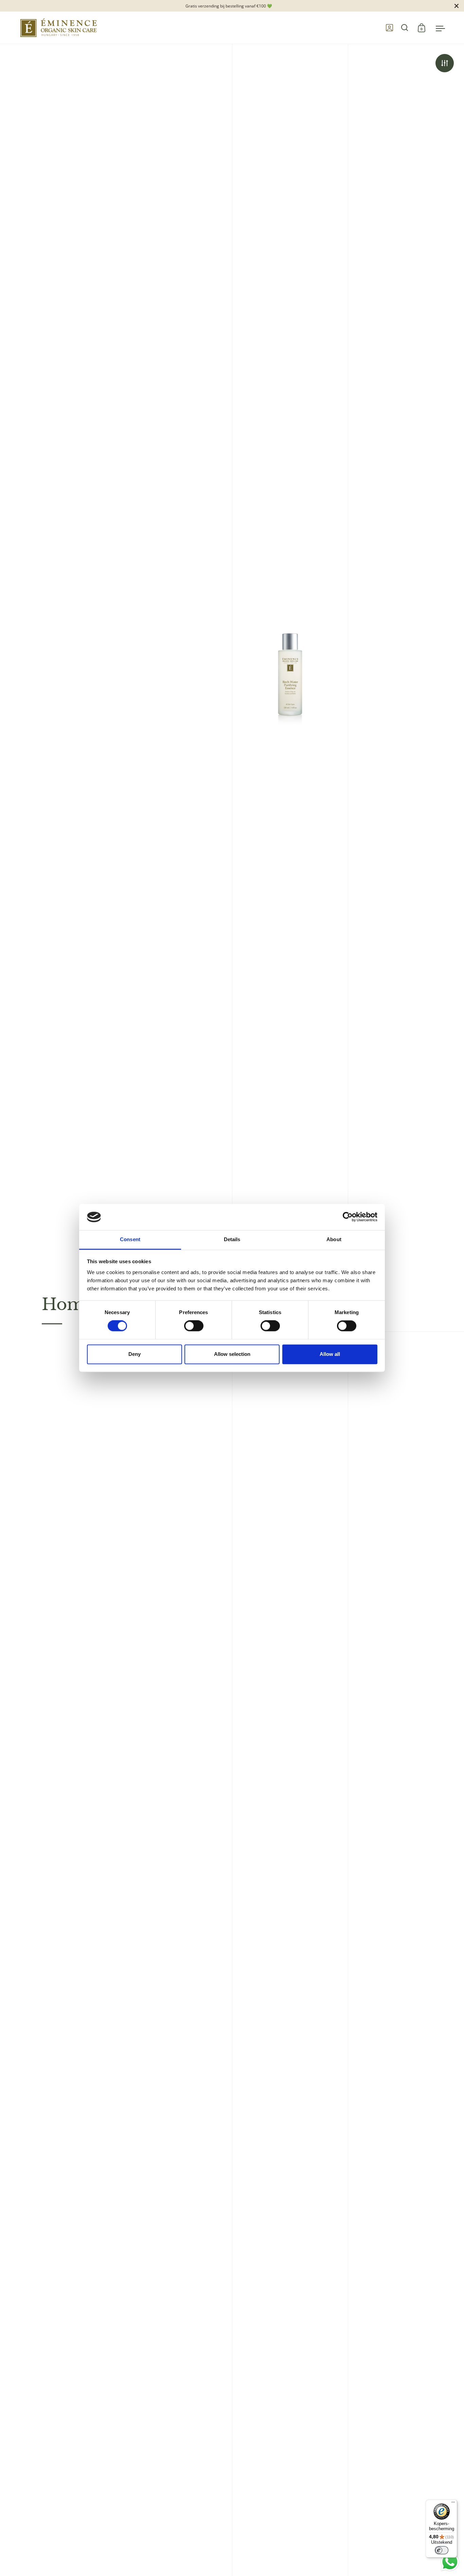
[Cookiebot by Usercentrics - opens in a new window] (348, 1217)
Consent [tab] (130, 1239)
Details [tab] (232, 1239)
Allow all (330, 1354)
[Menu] (453, 2504)
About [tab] (334, 1239)
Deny (135, 1354)
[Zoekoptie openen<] (405, 28)
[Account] (389, 28)
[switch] (187, 1327)
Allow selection (232, 1354)
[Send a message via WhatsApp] (450, 2562)
